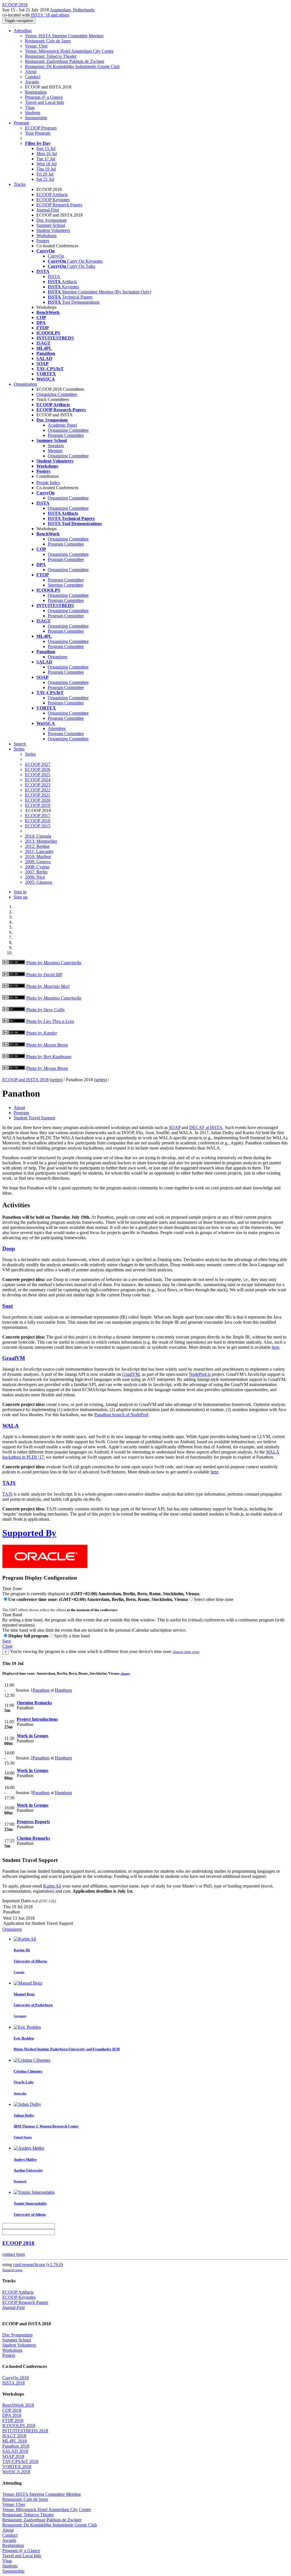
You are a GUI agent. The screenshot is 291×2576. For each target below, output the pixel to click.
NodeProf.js (200, 1374)
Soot (8, 1306)
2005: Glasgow (39, 882)
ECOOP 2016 (38, 821)
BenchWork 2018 (18, 2405)
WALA (11, 1426)
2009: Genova (38, 862)
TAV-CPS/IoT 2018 (20, 2461)
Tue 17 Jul (46, 159)
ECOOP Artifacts (52, 195)
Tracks (20, 184)
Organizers (58, 657)
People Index (48, 483)
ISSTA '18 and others (50, 15)
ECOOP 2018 (18, 2243)
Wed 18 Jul (46, 164)
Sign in (20, 892)
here (276, 1347)
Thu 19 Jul (46, 169)
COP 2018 (12, 2410)
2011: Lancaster (39, 851)
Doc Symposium (51, 220)
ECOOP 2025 (38, 775)
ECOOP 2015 (38, 826)
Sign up (21, 897)
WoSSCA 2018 (16, 2472)
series (56, 1080)
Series (30, 754)
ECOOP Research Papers (59, 205)
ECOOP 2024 (38, 780)
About (31, 72)
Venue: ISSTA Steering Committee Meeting (64, 36)
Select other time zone (214, 1599)
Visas (30, 107)
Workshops (46, 236)
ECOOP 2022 (38, 790)
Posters (43, 241)
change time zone (186, 1652)
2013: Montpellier (41, 841)
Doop (9, 1248)
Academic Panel (62, 425)
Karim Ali (52, 1886)
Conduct (33, 77)
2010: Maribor (38, 857)
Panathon (41, 1690)
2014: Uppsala (38, 836)
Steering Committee (66, 585)
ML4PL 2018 (14, 2441)
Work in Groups (33, 1736)
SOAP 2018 (13, 2456)
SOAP (175, 1127)
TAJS (9, 1483)
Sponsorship (36, 118)
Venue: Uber (36, 46)
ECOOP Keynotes (53, 200)
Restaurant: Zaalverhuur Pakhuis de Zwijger (65, 61)
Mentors (55, 451)
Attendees (57, 728)
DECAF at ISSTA (206, 1127)
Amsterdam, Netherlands (72, 10)
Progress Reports (33, 1822)
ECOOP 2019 (38, 805)
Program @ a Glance (44, 97)
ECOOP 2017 (38, 816)
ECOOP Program (41, 128)
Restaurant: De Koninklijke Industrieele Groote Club (72, 66)
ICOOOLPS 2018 (19, 2426)
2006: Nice (35, 877)
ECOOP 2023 (38, 785)
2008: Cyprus (37, 867)
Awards (32, 82)
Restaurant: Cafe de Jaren (48, 41)
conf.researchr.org (29, 2264)
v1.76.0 (55, 2264)
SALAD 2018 (15, 2451)
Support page (13, 2270)
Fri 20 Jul (45, 174)
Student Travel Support (34, 1118)
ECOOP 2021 (38, 795)
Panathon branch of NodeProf (121, 1415)
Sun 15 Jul (46, 148)
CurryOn (56, 256)
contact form (13, 2254)
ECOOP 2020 (38, 800)
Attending (23, 31)
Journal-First (48, 210)
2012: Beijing (37, 846)
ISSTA (54, 276)
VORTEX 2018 (17, 2467)
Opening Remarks (34, 1703)
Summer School (51, 225)
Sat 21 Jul (45, 179)
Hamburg (63, 1690)
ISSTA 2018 (13, 2383)
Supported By (29, 1533)
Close (7, 1646)
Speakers (56, 446)
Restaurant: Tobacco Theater (51, 56)
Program (21, 123)
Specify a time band (72, 1636)
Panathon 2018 (16, 2446)
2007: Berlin (36, 872)
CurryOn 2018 (15, 2378)
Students (33, 113)
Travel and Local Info (44, 102)
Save (7, 1641)
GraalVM (14, 1358)
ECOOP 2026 (38, 769)
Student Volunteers (53, 230)
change (125, 1674)
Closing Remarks (33, 1838)
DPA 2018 (12, 2415)
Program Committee (66, 435)
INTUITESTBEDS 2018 (25, 2431)
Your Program (38, 133)
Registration (36, 92)
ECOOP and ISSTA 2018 (25, 1080)
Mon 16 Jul (47, 154)
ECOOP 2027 (38, 764)
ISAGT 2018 (14, 2436)
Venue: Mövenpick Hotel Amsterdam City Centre (69, 51)
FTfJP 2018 (13, 2420)
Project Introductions (37, 1719)
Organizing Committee (57, 394)
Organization (25, 384)
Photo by (54, 963)
